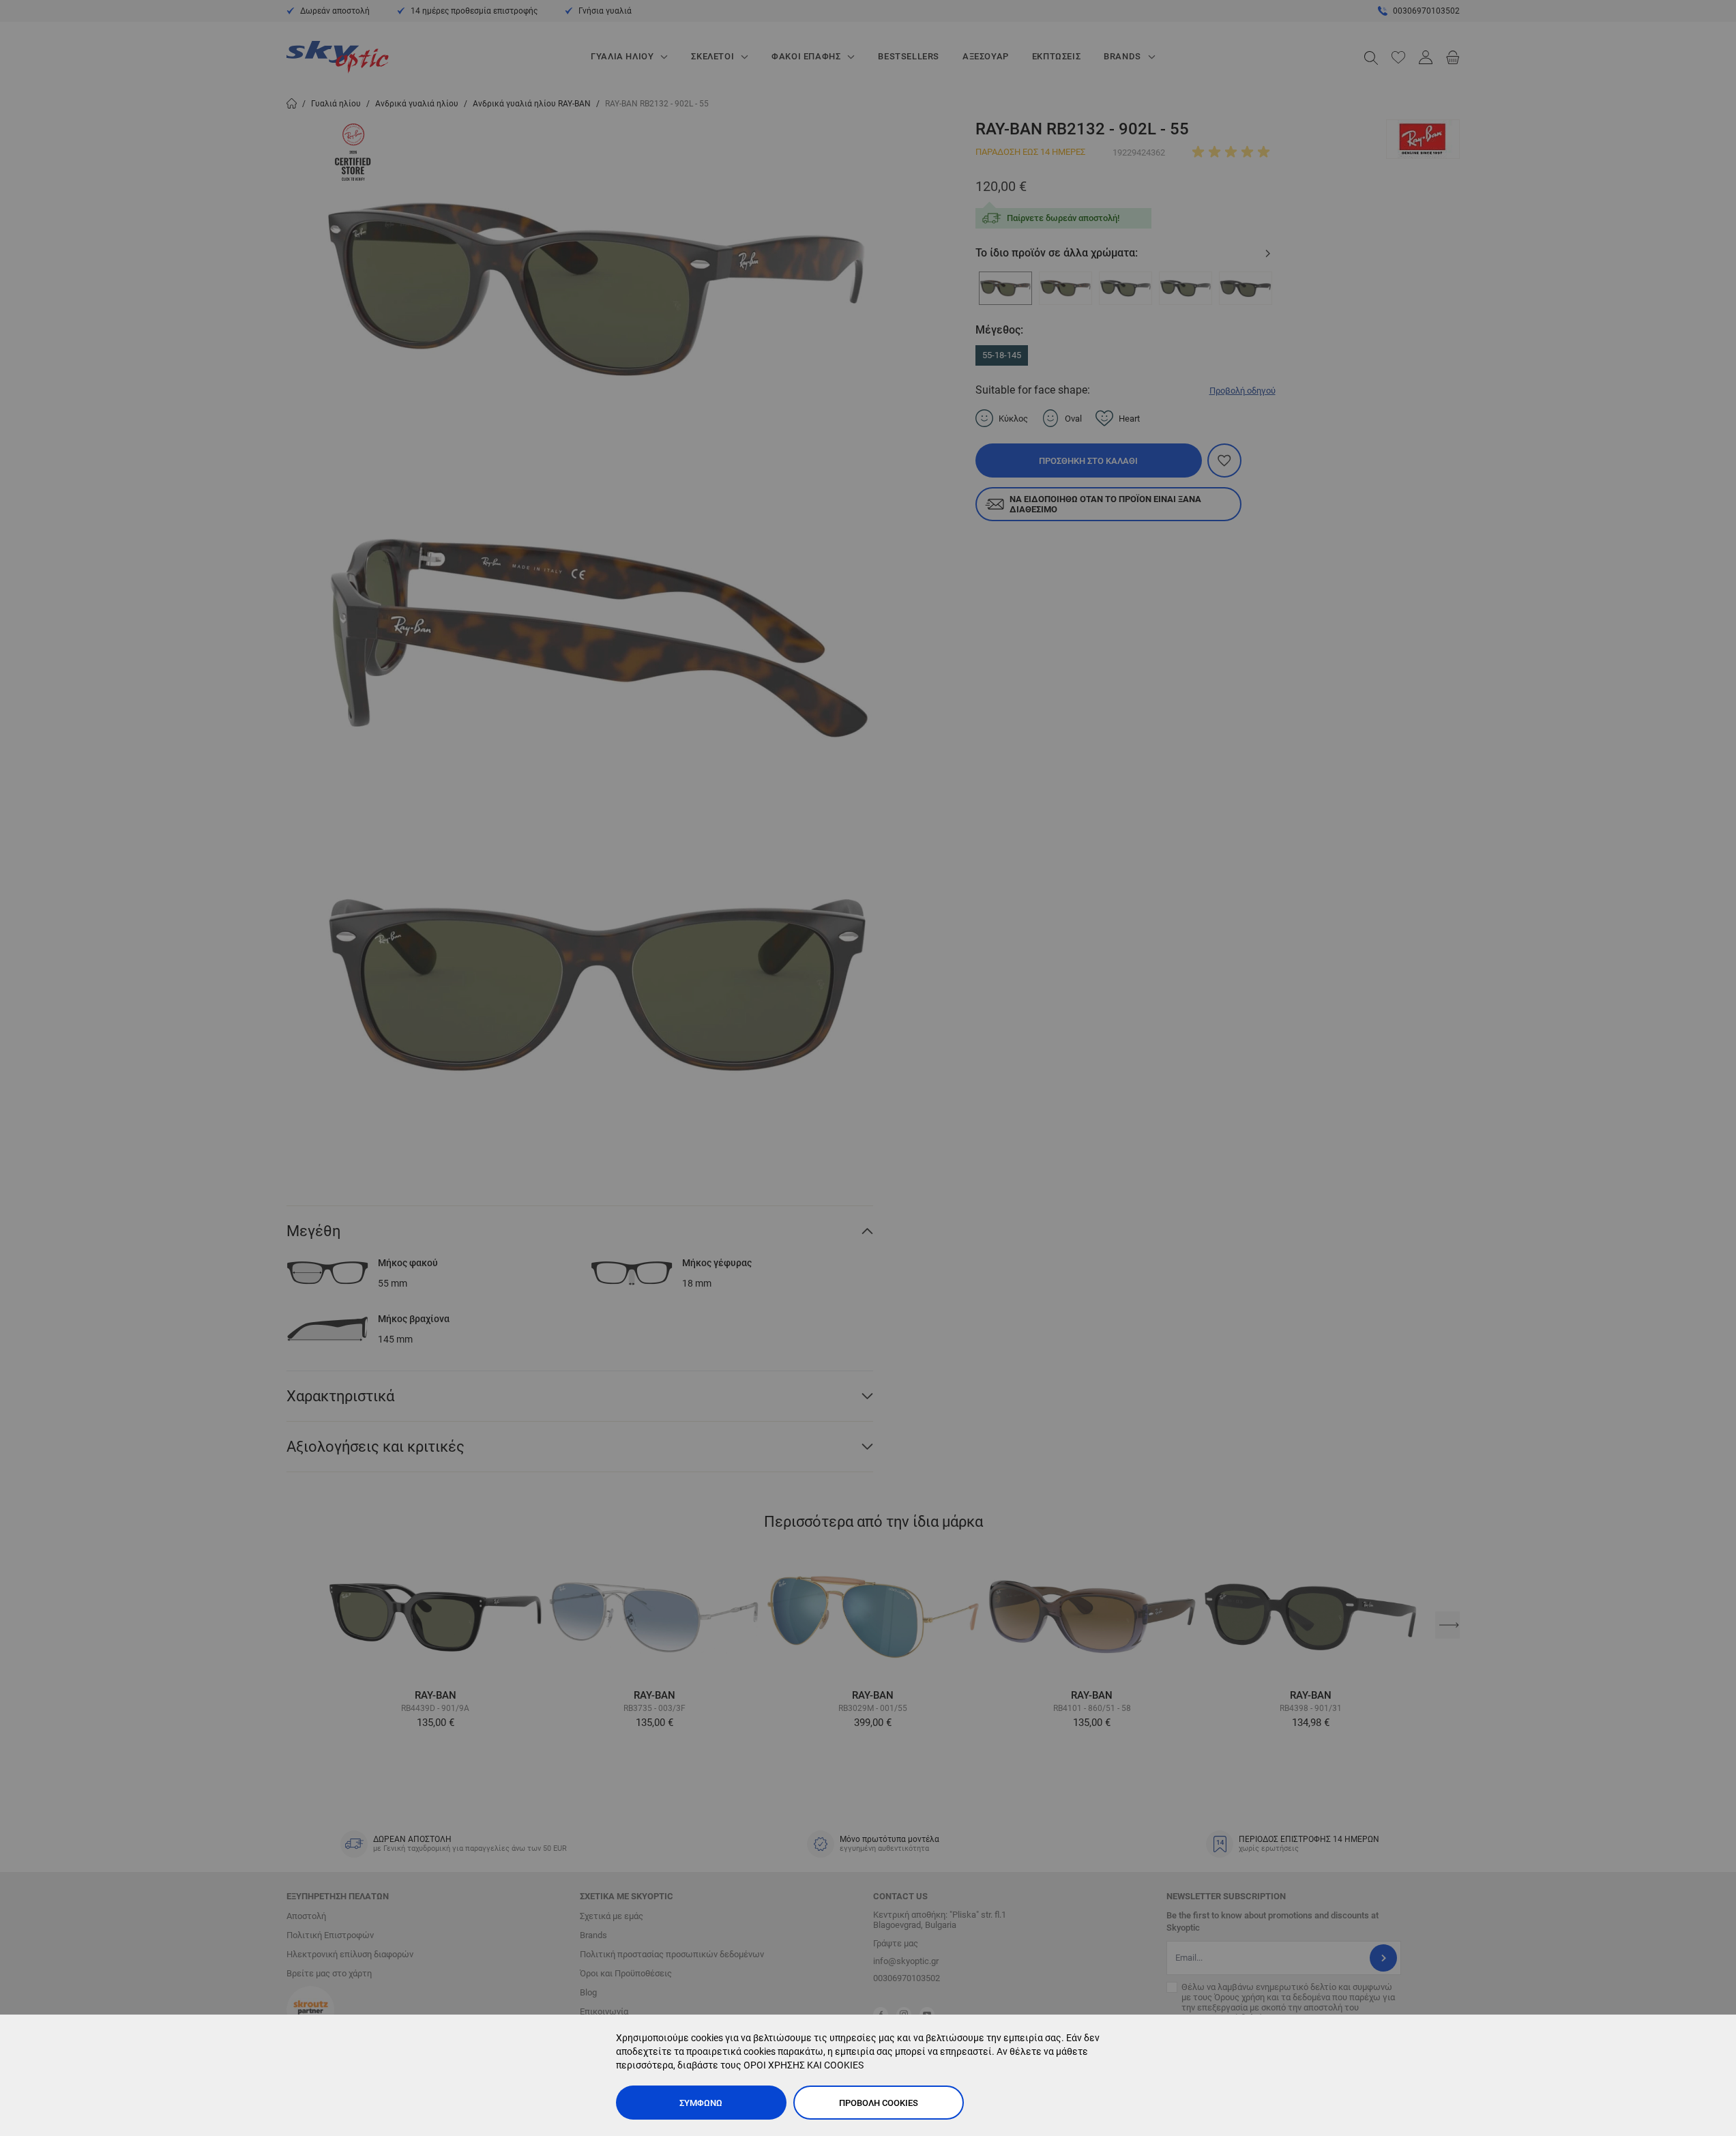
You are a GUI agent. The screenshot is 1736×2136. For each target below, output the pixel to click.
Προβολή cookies (879, 2103)
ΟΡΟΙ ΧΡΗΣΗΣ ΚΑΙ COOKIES (804, 2065)
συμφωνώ (701, 2103)
